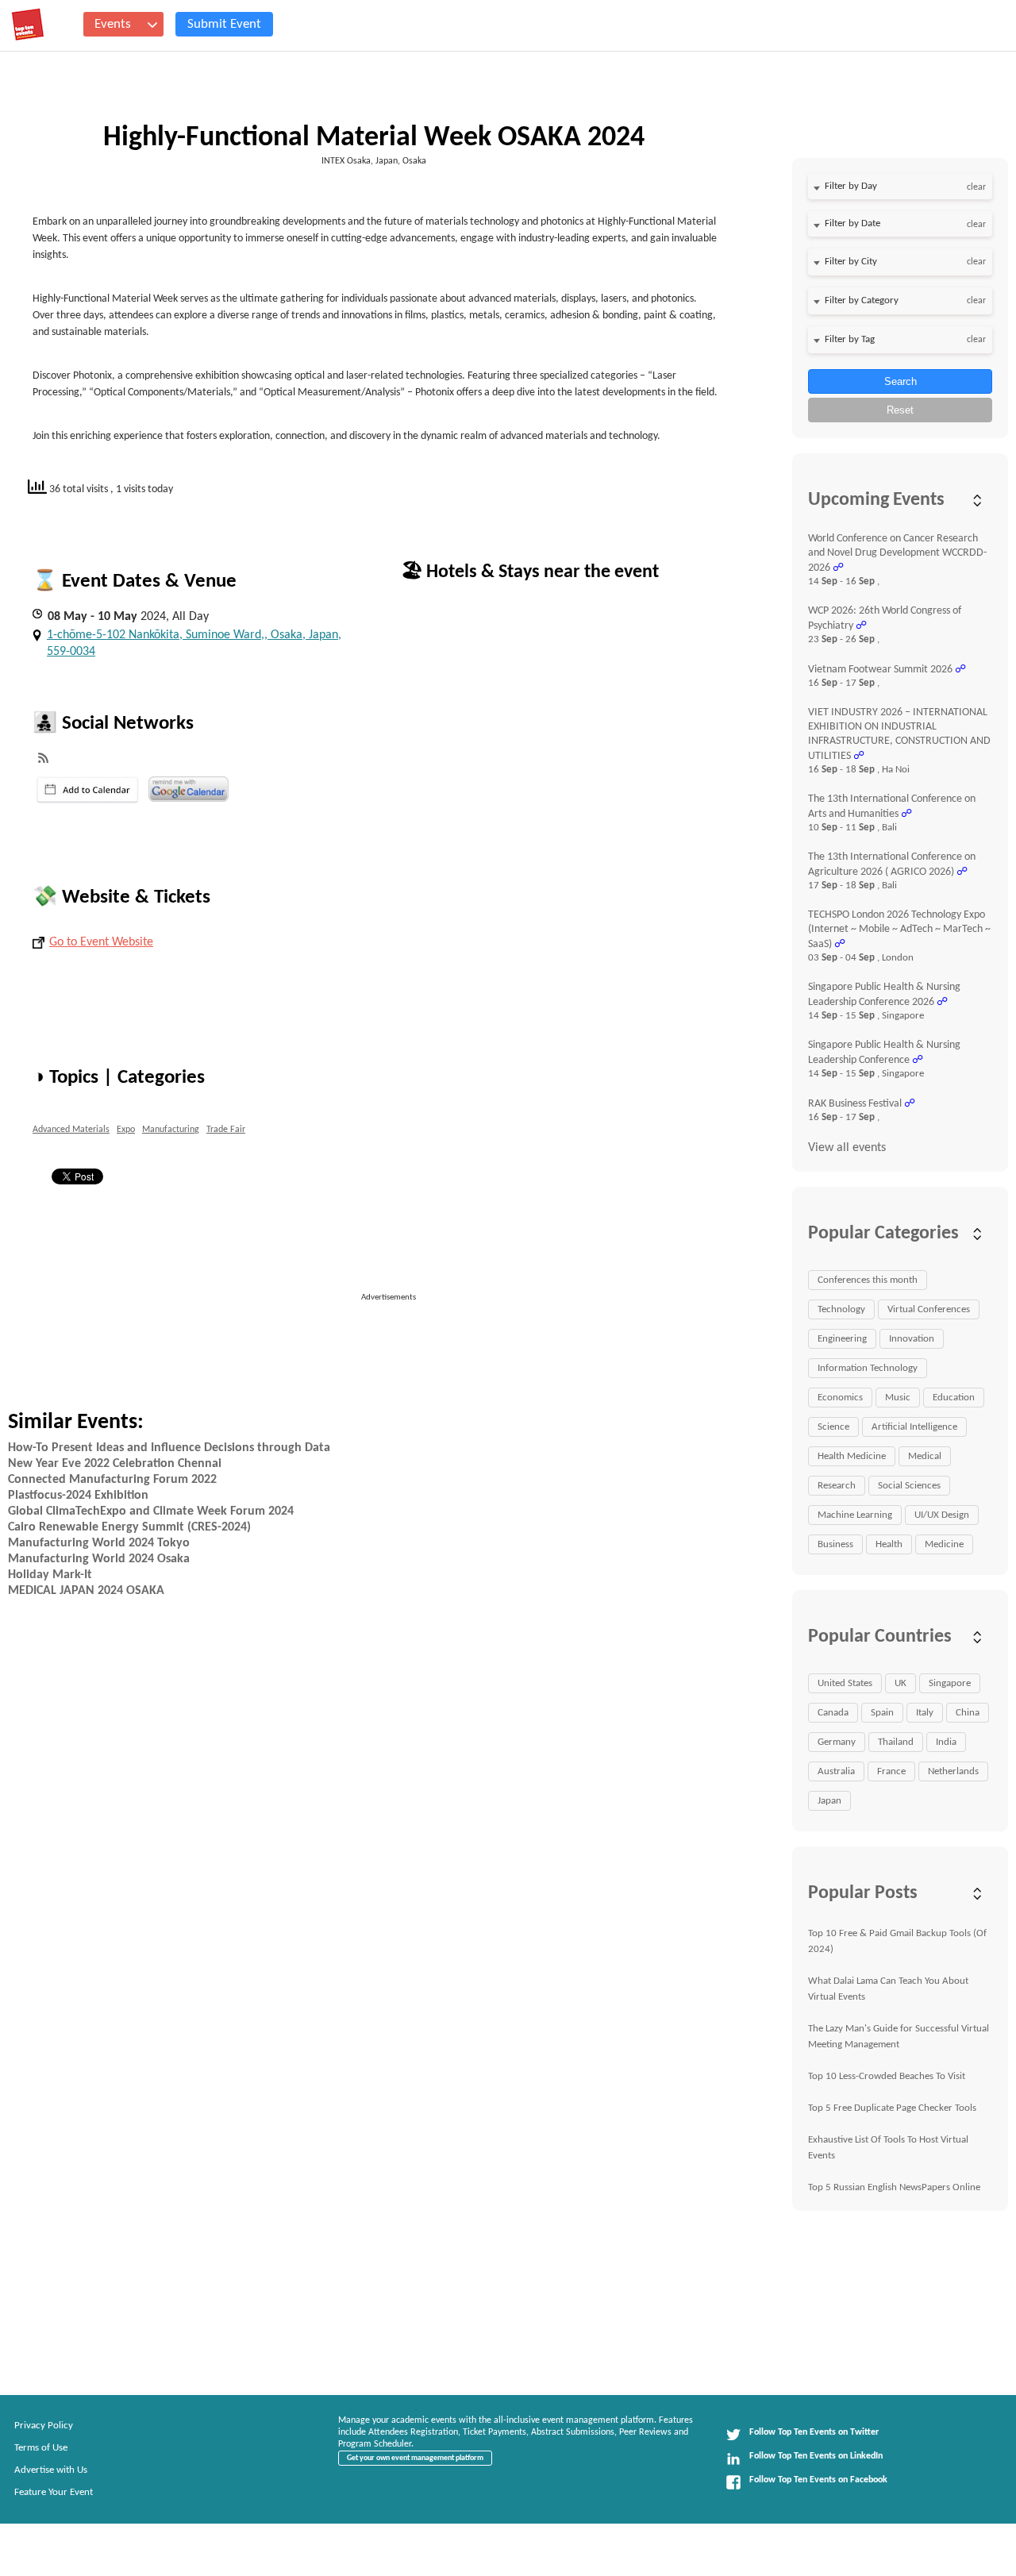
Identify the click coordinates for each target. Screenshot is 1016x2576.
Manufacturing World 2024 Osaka (99, 1559)
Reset (900, 410)
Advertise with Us (51, 2470)
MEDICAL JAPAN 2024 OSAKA (86, 1591)
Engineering (842, 1339)
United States (845, 1683)
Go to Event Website (101, 942)
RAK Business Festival (855, 1104)
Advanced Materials (71, 1130)
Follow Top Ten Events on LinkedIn (816, 2456)
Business (835, 1544)
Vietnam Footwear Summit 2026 (880, 670)
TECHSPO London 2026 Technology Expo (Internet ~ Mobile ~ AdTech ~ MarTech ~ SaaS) (899, 930)
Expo (126, 1130)
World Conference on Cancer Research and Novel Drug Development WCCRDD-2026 (897, 553)
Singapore (950, 1683)
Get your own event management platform (415, 2458)
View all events (847, 1148)
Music (898, 1398)
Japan (829, 1801)
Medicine (944, 1544)
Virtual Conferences (929, 1309)
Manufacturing (171, 1130)
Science (833, 1427)
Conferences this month (868, 1280)
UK (901, 1683)
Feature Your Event (54, 2492)
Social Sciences (909, 1486)
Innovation (912, 1339)
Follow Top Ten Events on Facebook (818, 2480)
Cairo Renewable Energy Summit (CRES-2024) (129, 1527)
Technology (841, 1309)
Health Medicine (852, 1456)
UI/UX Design (942, 1515)
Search (901, 381)
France (891, 1771)
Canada (833, 1713)
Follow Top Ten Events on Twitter (814, 2432)
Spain (882, 1713)
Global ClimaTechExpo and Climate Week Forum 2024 (151, 1511)
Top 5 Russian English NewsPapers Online (894, 2187)
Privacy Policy (44, 2426)
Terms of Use (41, 2448)
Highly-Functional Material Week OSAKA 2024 (374, 138)
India (946, 1742)
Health (889, 1544)
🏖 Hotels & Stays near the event (530, 572)
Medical (925, 1456)
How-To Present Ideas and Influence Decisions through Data (169, 1448)
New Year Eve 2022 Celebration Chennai (115, 1464)
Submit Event (224, 24)
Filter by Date (852, 223)
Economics (840, 1398)
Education (954, 1398)
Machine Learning (855, 1515)
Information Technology (868, 1368)
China (968, 1713)
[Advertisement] (406, 1340)
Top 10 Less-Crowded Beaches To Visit (887, 2076)
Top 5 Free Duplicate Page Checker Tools (892, 2108)
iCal (88, 790)
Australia (836, 1771)
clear (976, 187)
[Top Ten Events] (28, 25)
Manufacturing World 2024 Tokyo (99, 1543)
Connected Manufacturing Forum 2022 (112, 1480)
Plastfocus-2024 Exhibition (78, 1496)
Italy (925, 1713)
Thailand (896, 1742)
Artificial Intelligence (914, 1427)
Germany (837, 1742)
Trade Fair (226, 1130)
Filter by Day (851, 186)
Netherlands (953, 1771)
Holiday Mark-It (50, 1575)
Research (837, 1486)
